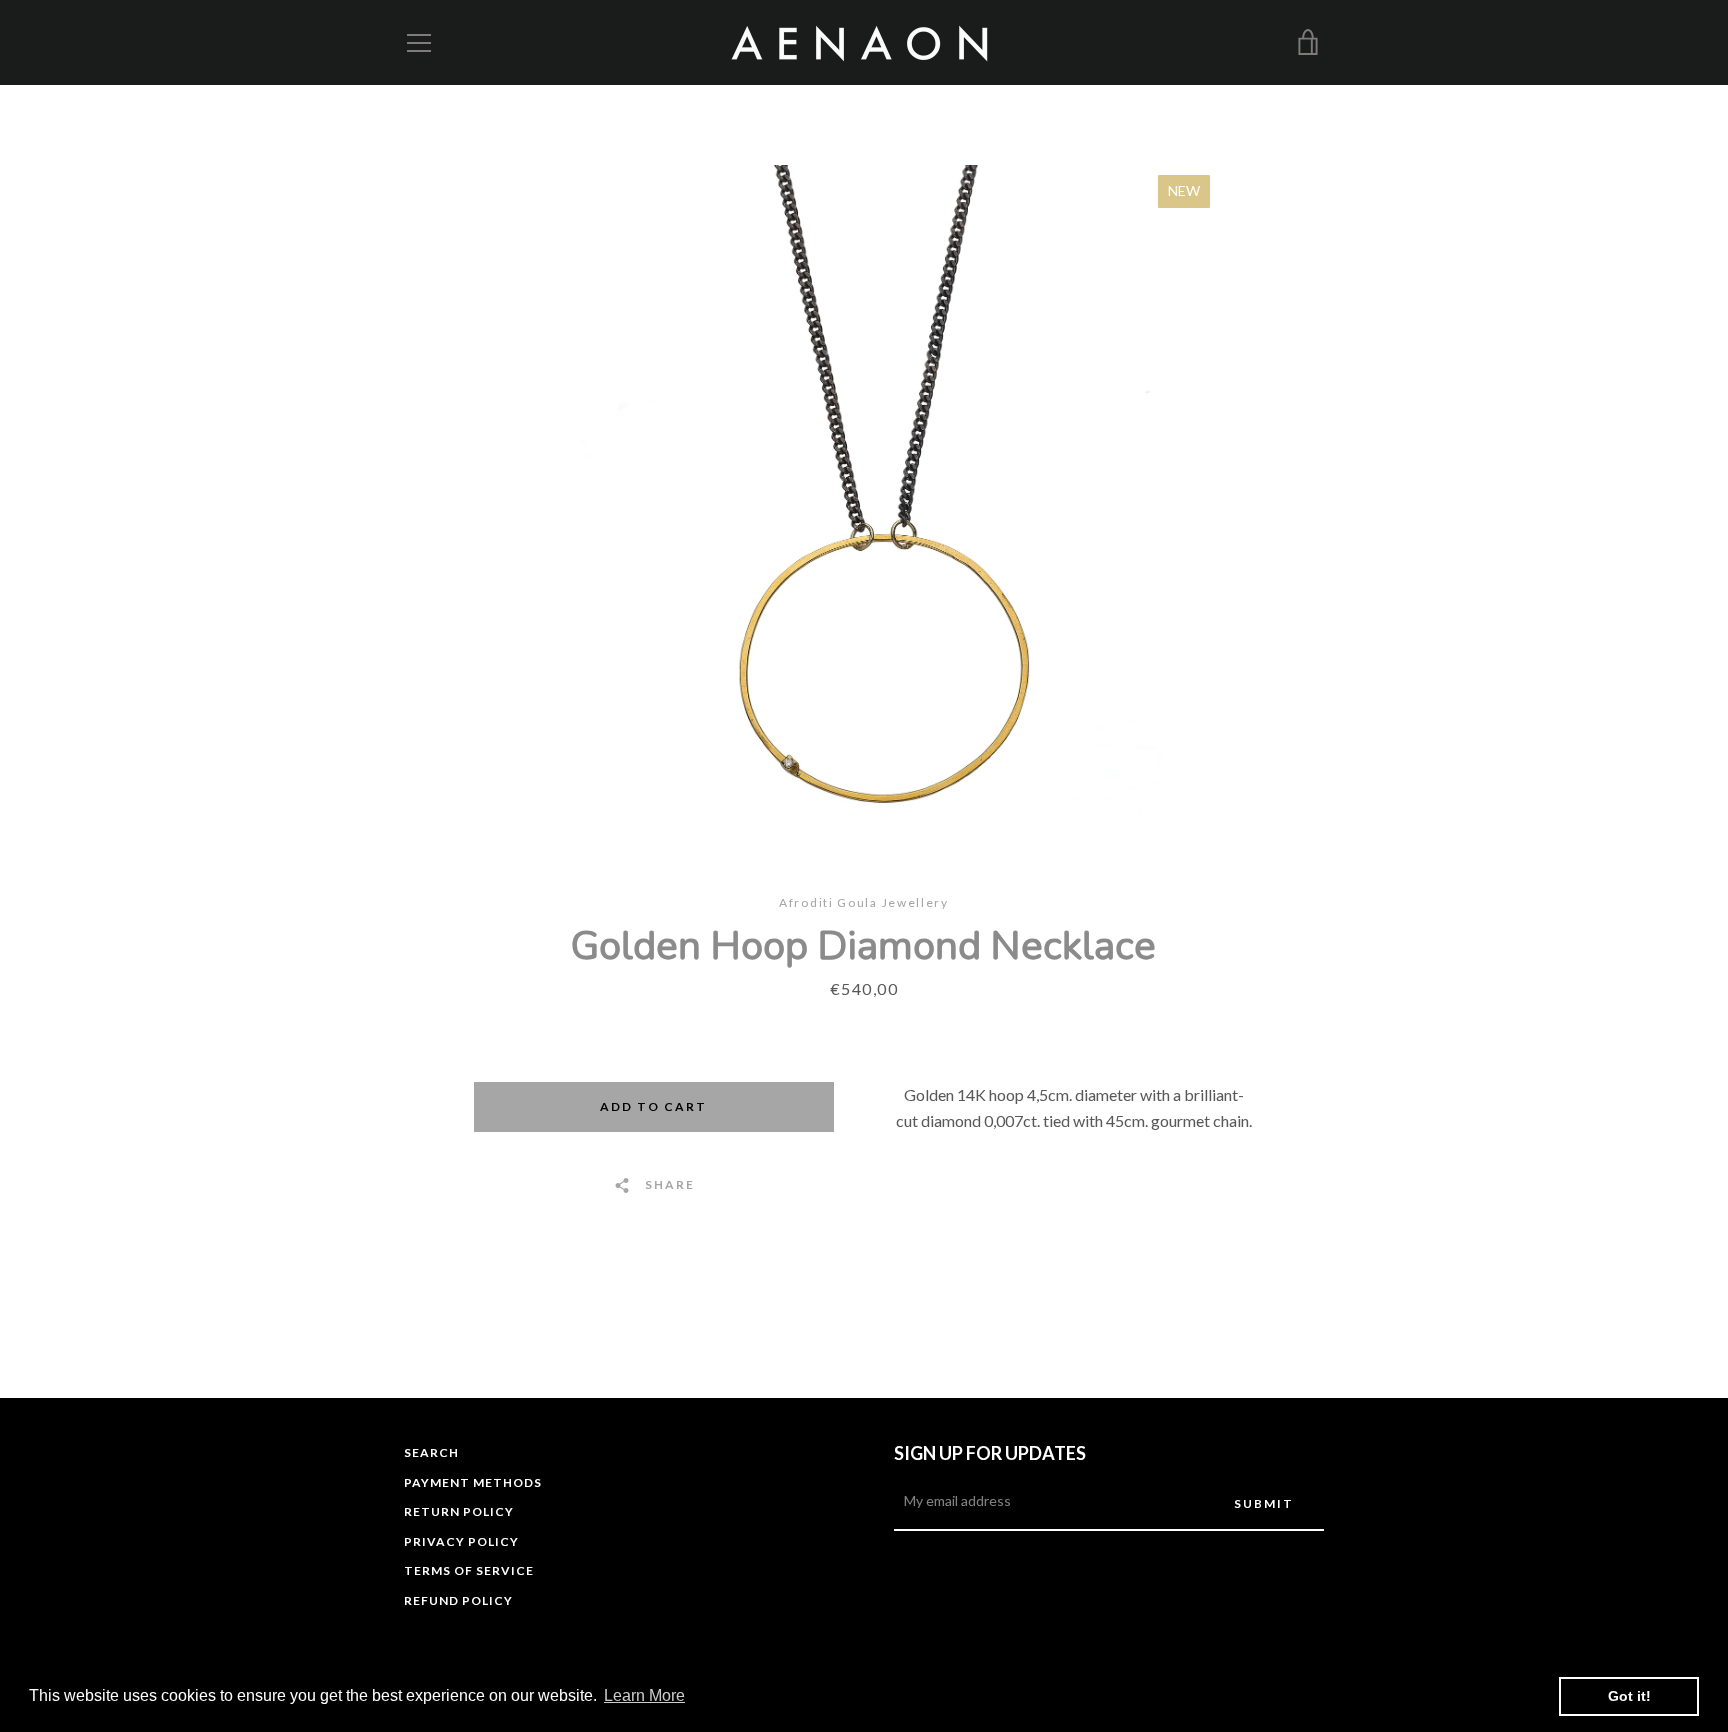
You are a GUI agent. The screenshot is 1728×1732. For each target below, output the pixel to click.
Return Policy (459, 1511)
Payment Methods (473, 1482)
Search (431, 1452)
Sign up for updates (990, 1453)
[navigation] (419, 43)
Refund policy (458, 1600)
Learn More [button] (644, 1695)
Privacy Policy (461, 1541)
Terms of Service (469, 1570)
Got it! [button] (1629, 1696)
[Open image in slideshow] (864, 489)
